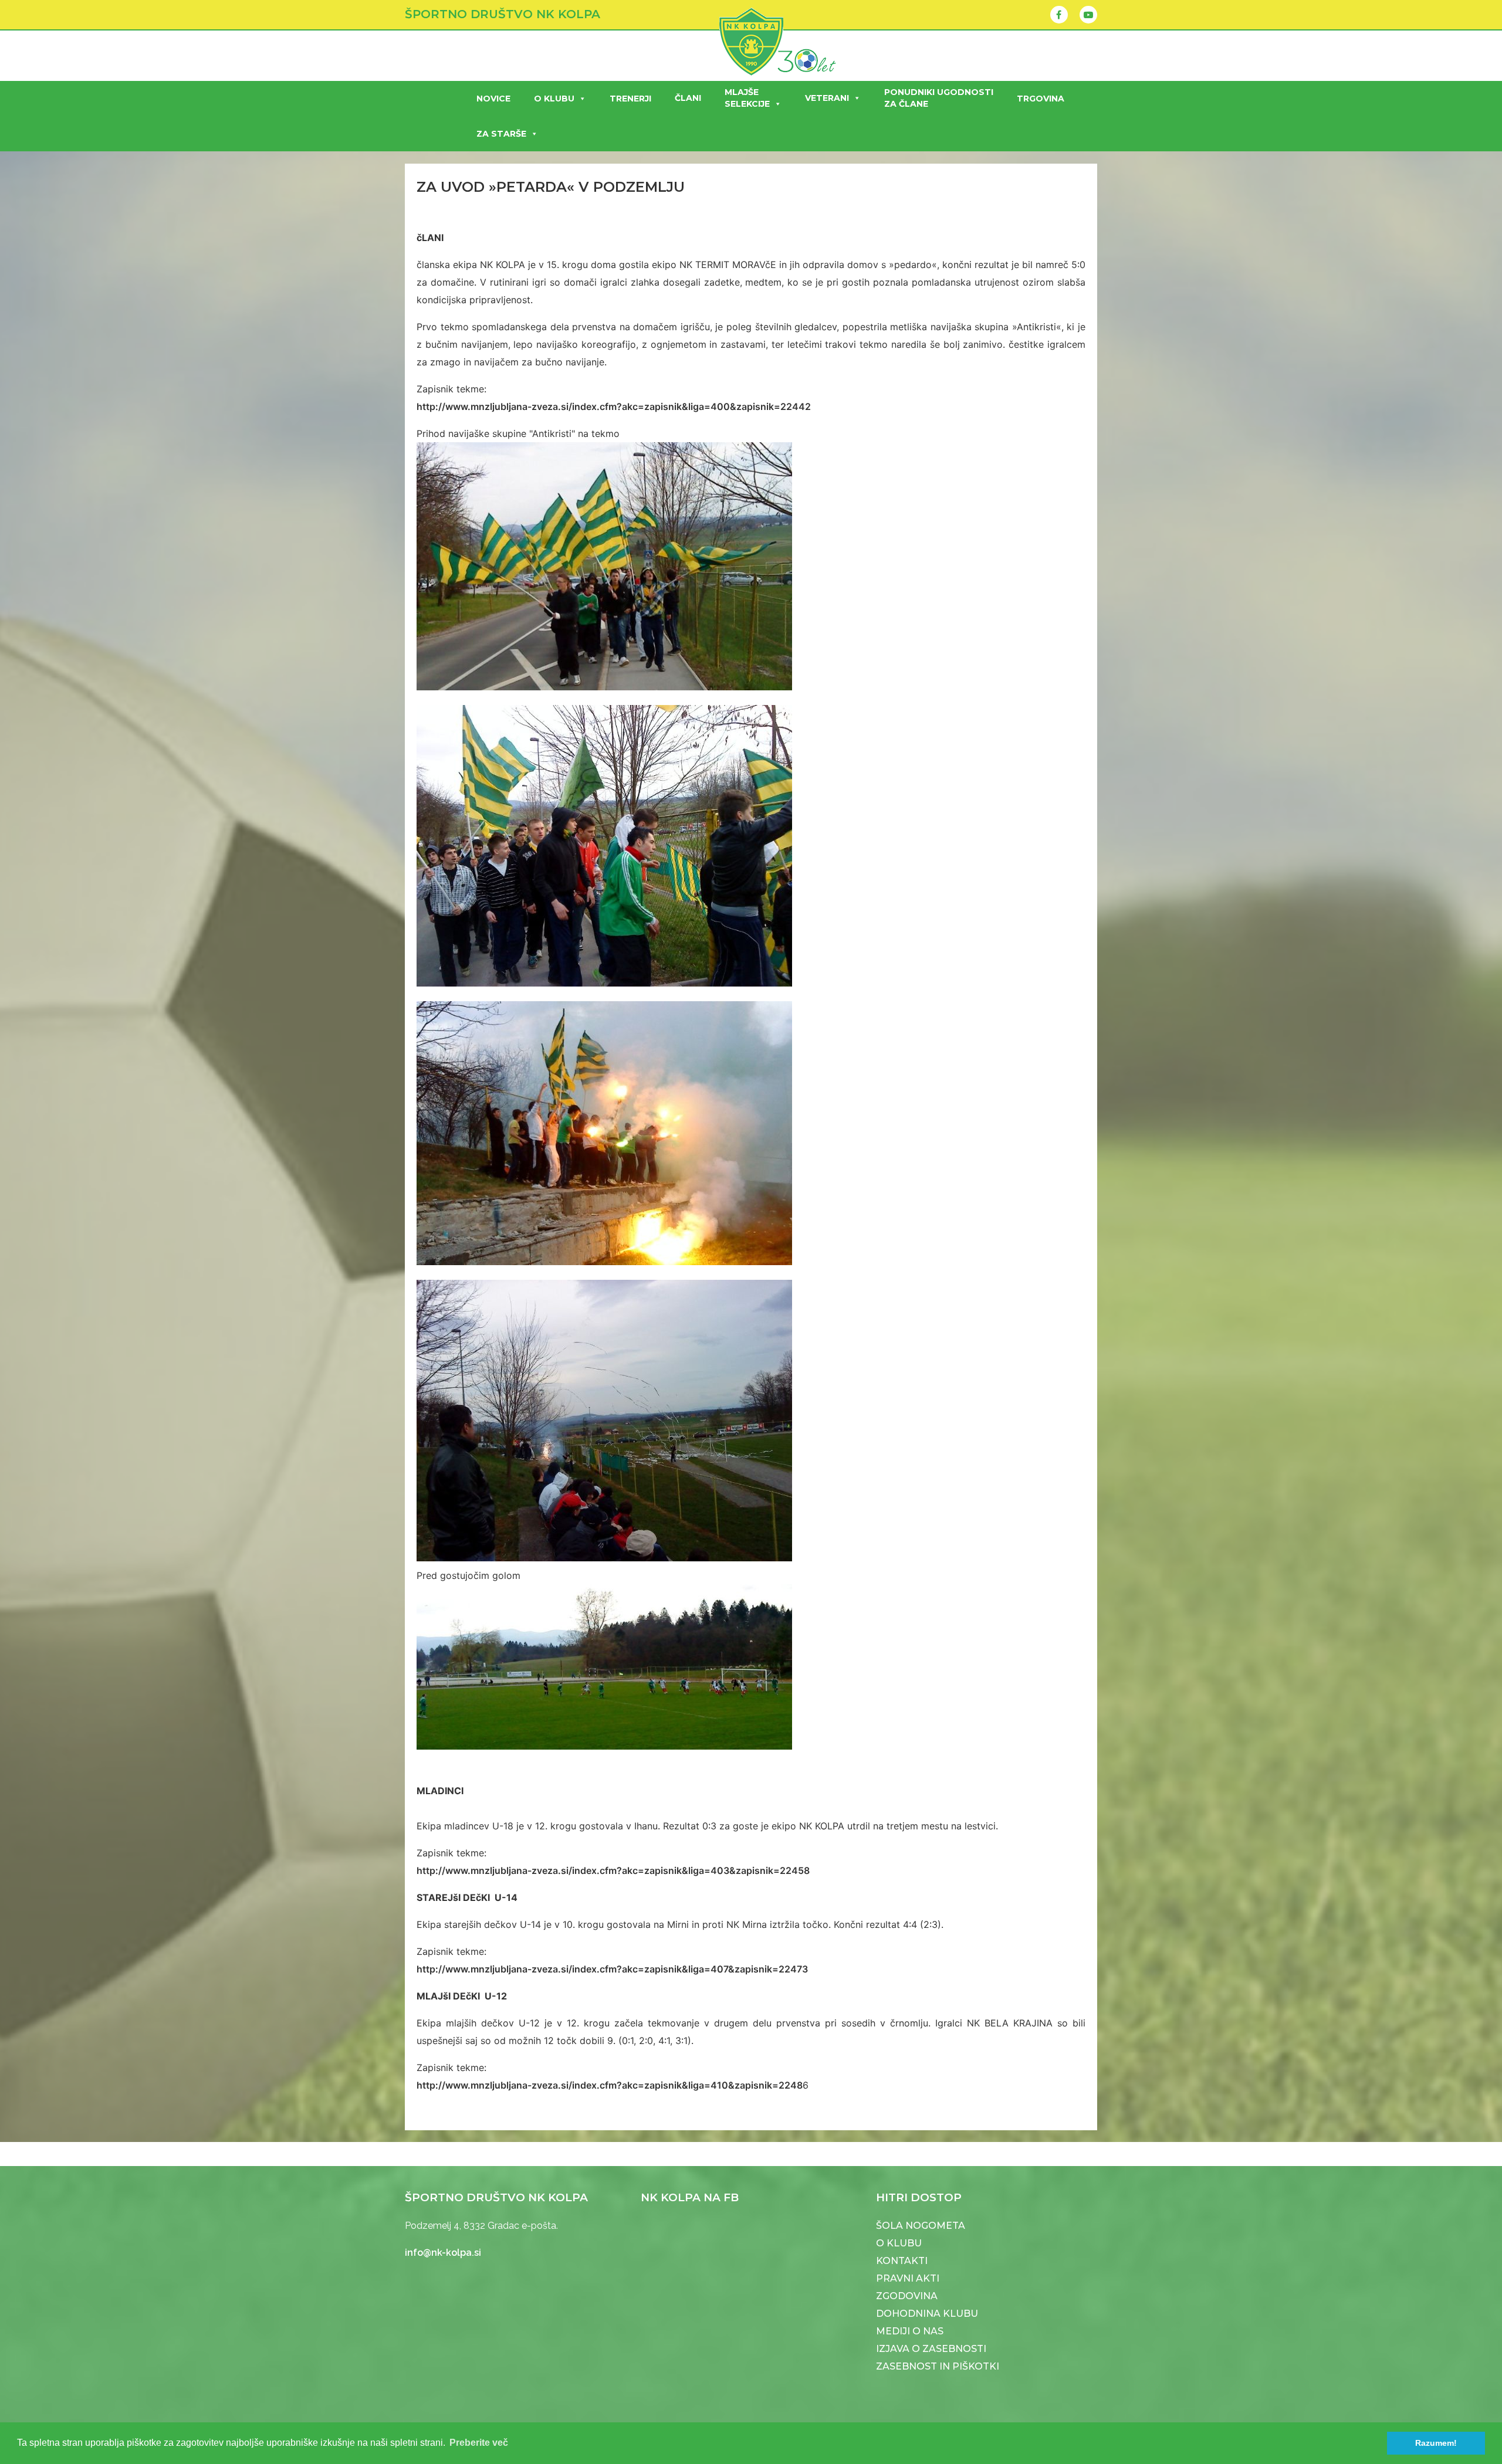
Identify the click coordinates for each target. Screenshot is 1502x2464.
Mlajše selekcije (747, 98)
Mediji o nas (910, 2331)
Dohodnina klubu (927, 2314)
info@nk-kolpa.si (443, 2253)
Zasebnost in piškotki (938, 2366)
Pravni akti (908, 2278)
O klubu (554, 99)
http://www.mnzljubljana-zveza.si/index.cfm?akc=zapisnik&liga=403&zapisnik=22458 (613, 1870)
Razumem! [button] (1436, 2443)
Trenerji (630, 99)
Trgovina (1041, 99)
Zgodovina (907, 2296)
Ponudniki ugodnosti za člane (939, 98)
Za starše (501, 134)
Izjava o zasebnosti (931, 2349)
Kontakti (902, 2261)
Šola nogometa (921, 2226)
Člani (688, 98)
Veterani (827, 98)
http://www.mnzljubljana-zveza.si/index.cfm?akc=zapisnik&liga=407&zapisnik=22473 (612, 1969)
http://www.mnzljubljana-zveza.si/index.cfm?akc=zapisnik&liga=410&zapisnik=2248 (610, 2085)
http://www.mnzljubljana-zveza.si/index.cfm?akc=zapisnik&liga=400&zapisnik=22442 (614, 406)
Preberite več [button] (479, 2443)
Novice (493, 99)
